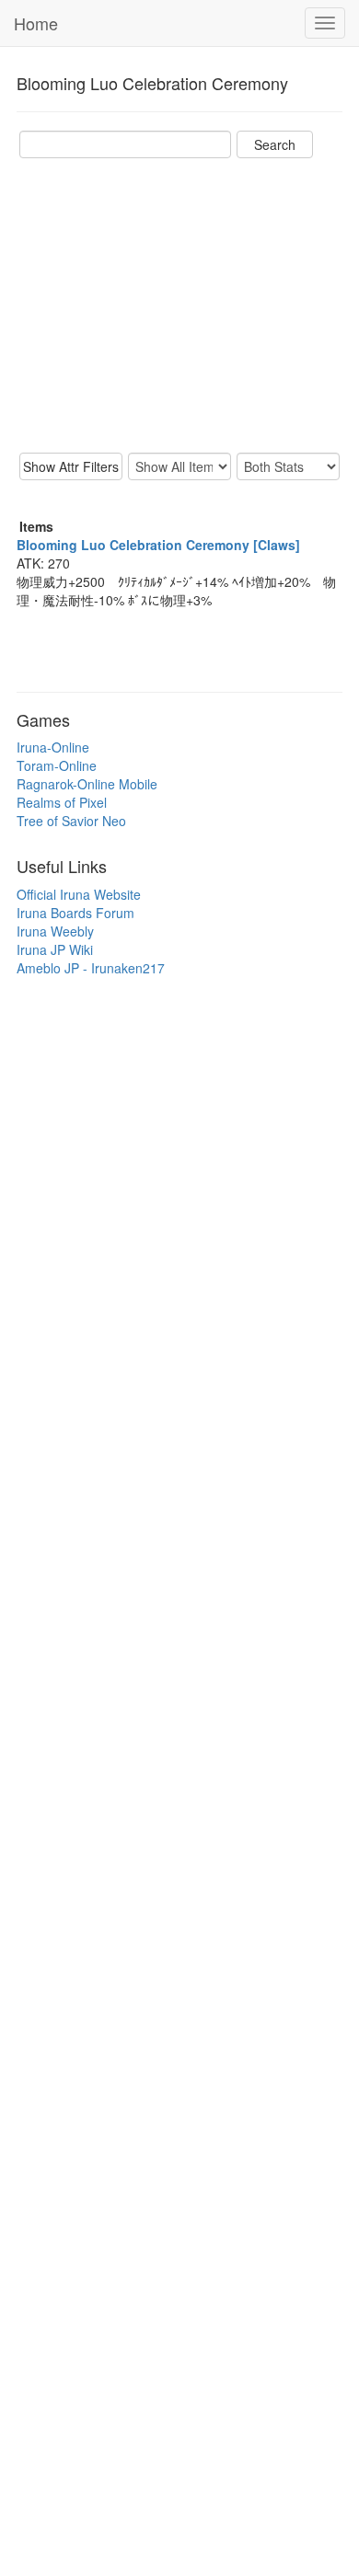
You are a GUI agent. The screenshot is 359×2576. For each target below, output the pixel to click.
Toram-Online (57, 765)
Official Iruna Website (79, 894)
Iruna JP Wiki (55, 949)
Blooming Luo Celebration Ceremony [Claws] (158, 545)
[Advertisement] (179, 305)
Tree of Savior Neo (71, 821)
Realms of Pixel (62, 802)
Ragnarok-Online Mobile (87, 784)
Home (36, 23)
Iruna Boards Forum (75, 913)
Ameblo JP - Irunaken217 (91, 968)
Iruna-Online (53, 747)
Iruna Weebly (55, 931)
